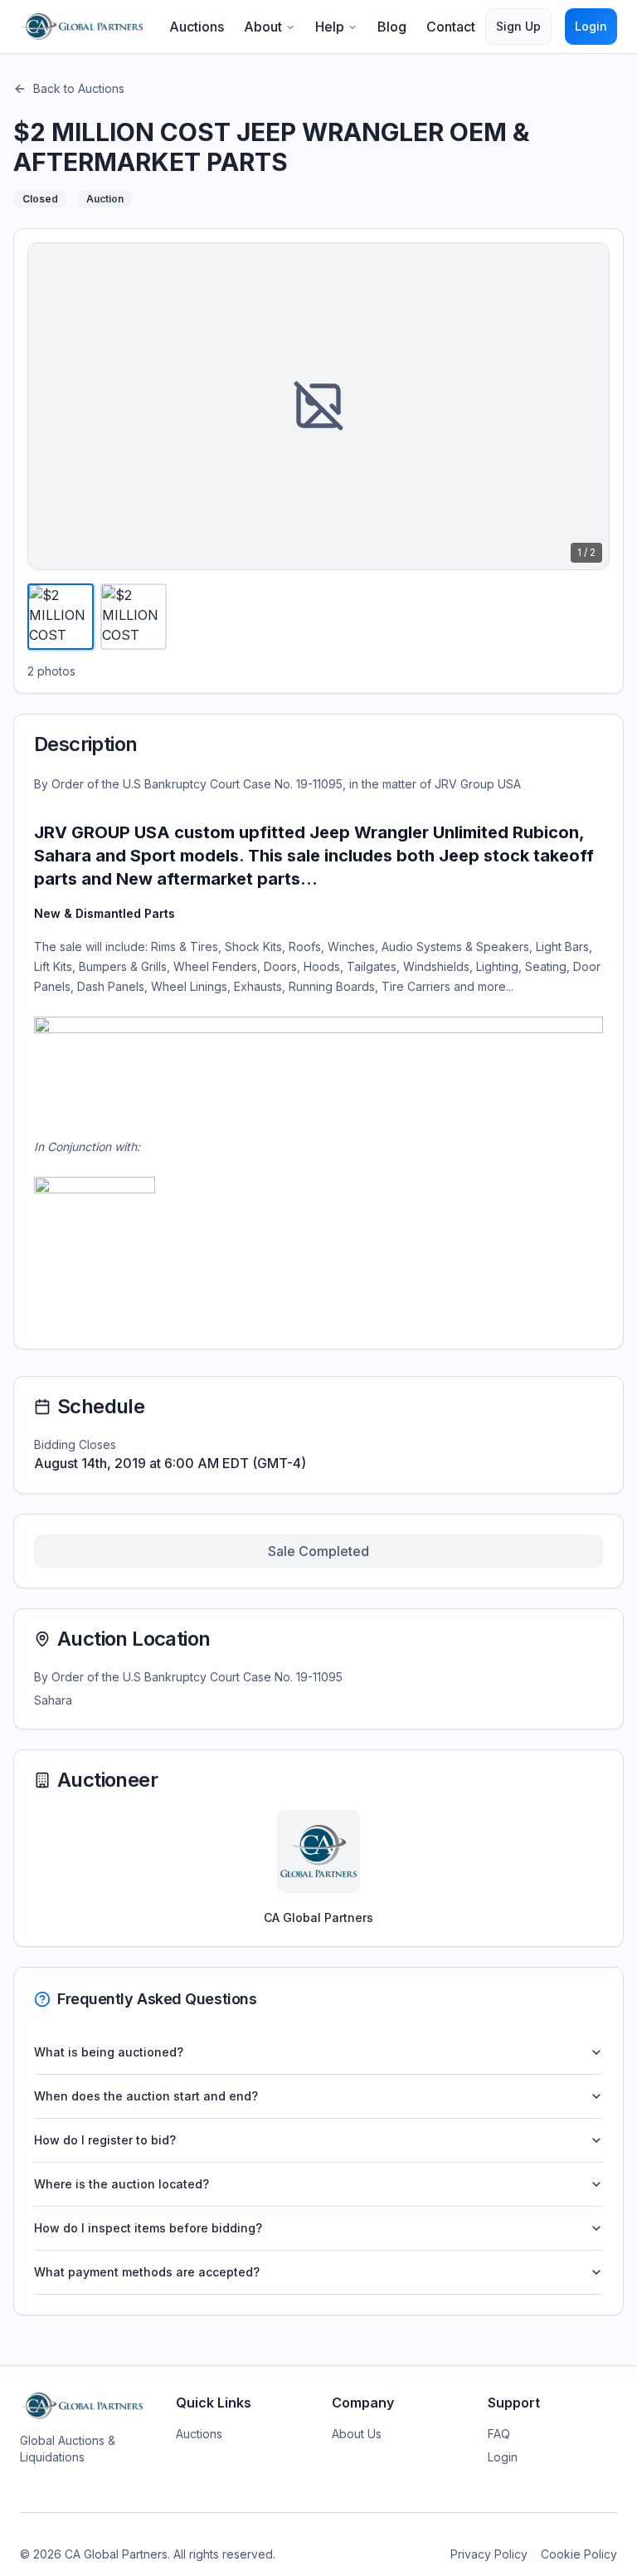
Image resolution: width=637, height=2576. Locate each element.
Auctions (197, 27)
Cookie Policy (579, 2554)
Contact (451, 27)
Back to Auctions (79, 88)
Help (330, 27)
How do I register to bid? (105, 2140)
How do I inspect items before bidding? (148, 2228)
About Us (357, 2434)
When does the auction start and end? (146, 2096)
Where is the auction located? (122, 2184)
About (263, 27)
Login (591, 26)
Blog (392, 27)
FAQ (499, 2434)
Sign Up (518, 26)
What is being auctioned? (109, 2052)
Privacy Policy (489, 2554)
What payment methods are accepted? (147, 2272)
